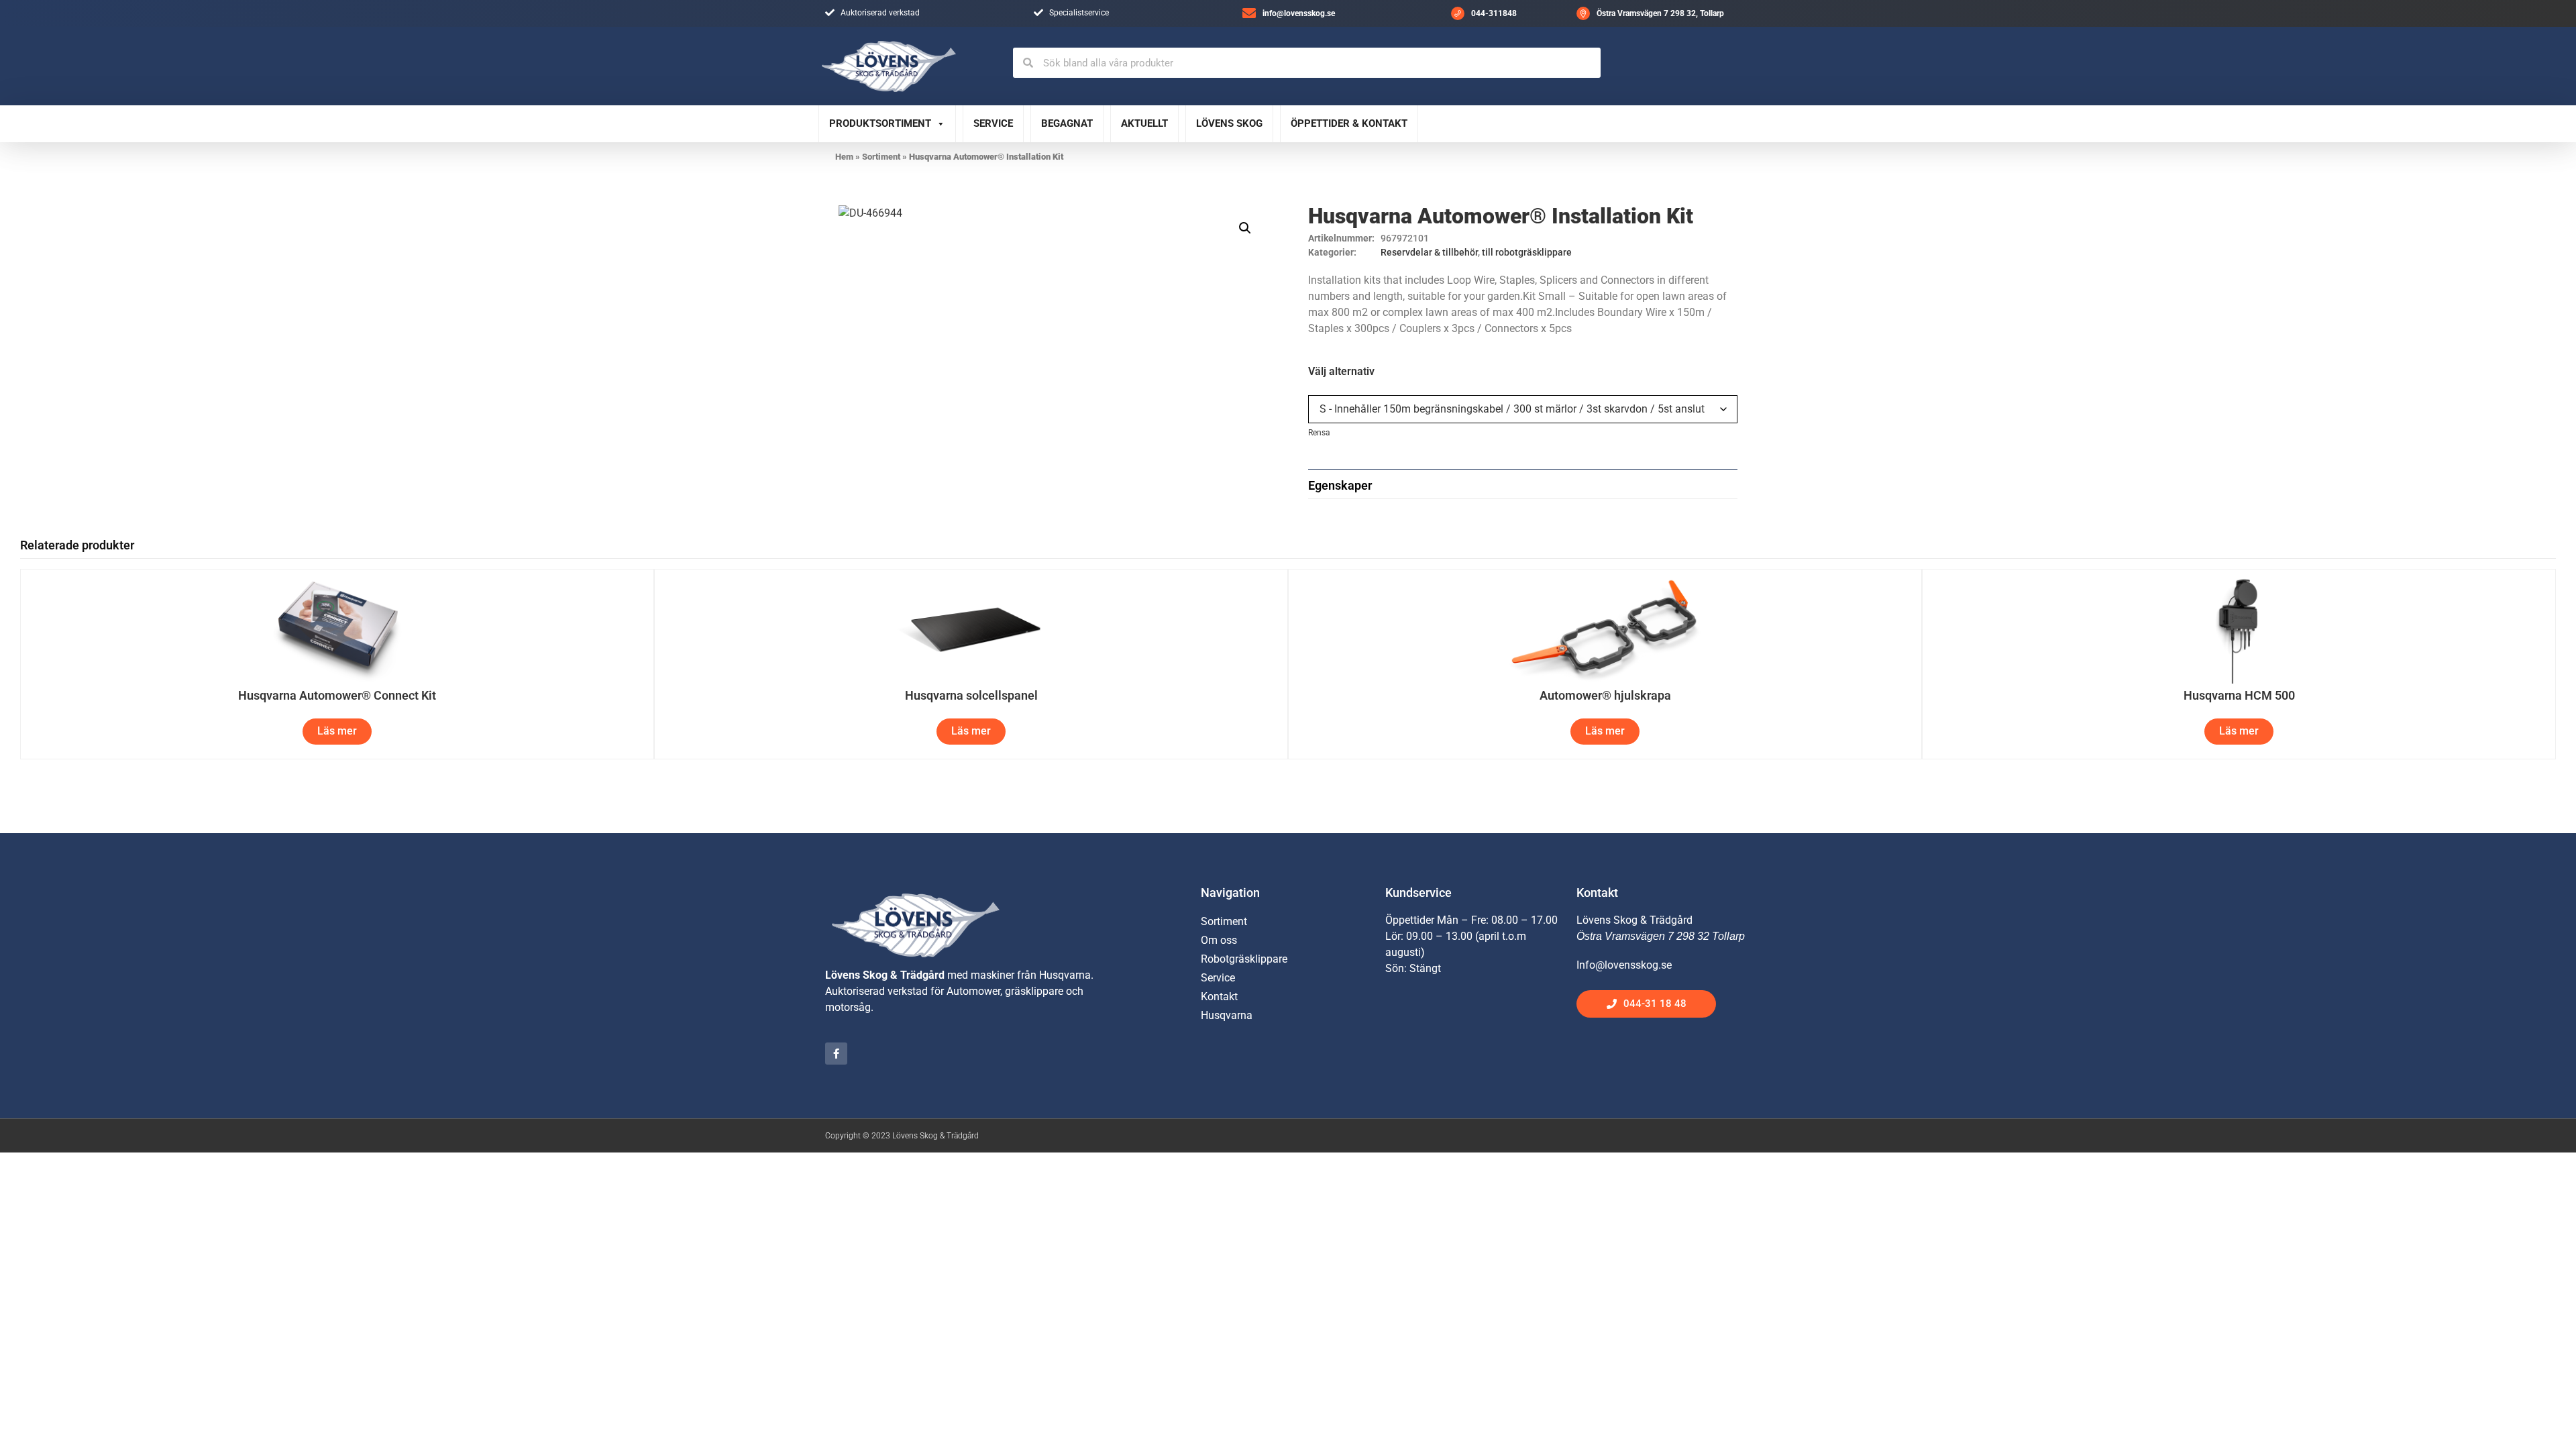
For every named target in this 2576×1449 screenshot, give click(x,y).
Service (993, 123)
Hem (844, 157)
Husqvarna (1227, 1015)
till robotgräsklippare (1527, 252)
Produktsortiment (880, 123)
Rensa (1319, 433)
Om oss (1219, 940)
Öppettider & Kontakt (1349, 123)
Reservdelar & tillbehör (1429, 252)
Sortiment (881, 157)
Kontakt (1219, 997)
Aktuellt (1144, 123)
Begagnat (1067, 123)
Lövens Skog (1229, 123)
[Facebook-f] (836, 1054)
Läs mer (337, 731)
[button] (1245, 228)
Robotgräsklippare (1244, 959)
